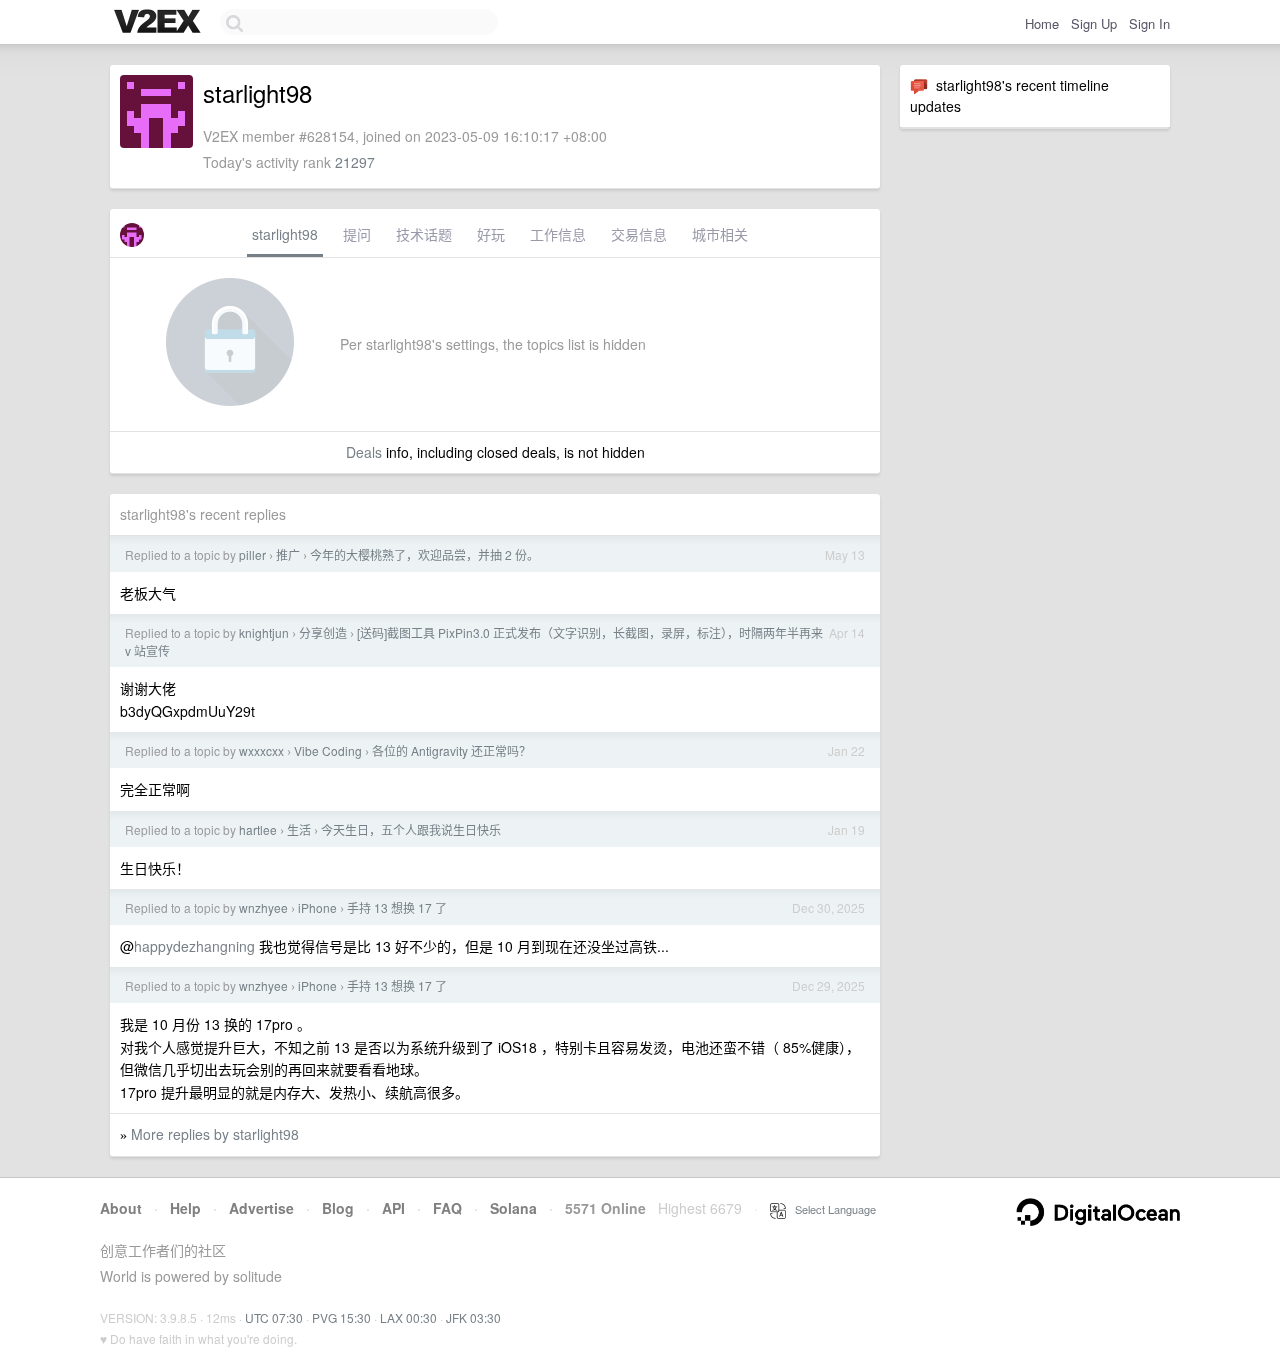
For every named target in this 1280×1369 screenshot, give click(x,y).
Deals (364, 452)
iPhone (317, 907)
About (121, 1208)
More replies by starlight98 (215, 1134)
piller (252, 554)
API (393, 1208)
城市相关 (720, 234)
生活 (299, 829)
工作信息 (558, 234)
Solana (513, 1208)
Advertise (261, 1208)
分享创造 (323, 632)
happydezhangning (194, 946)
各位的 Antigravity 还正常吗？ (451, 750)
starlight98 (285, 234)
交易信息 (639, 234)
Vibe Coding (328, 750)
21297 (355, 162)
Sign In (1149, 23)
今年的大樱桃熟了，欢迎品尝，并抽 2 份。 (424, 554)
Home (1042, 23)
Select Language (831, 1209)
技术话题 (424, 234)
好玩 (491, 234)
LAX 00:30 (408, 1317)
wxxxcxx (261, 750)
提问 (357, 234)
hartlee (258, 829)
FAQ (447, 1208)
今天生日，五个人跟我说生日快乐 (411, 829)
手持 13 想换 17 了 (397, 907)
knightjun (264, 632)
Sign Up (1094, 23)
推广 (288, 554)
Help (185, 1208)
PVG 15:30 (341, 1317)
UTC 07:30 (274, 1317)
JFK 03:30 (473, 1317)
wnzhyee (263, 907)
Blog (338, 1208)
